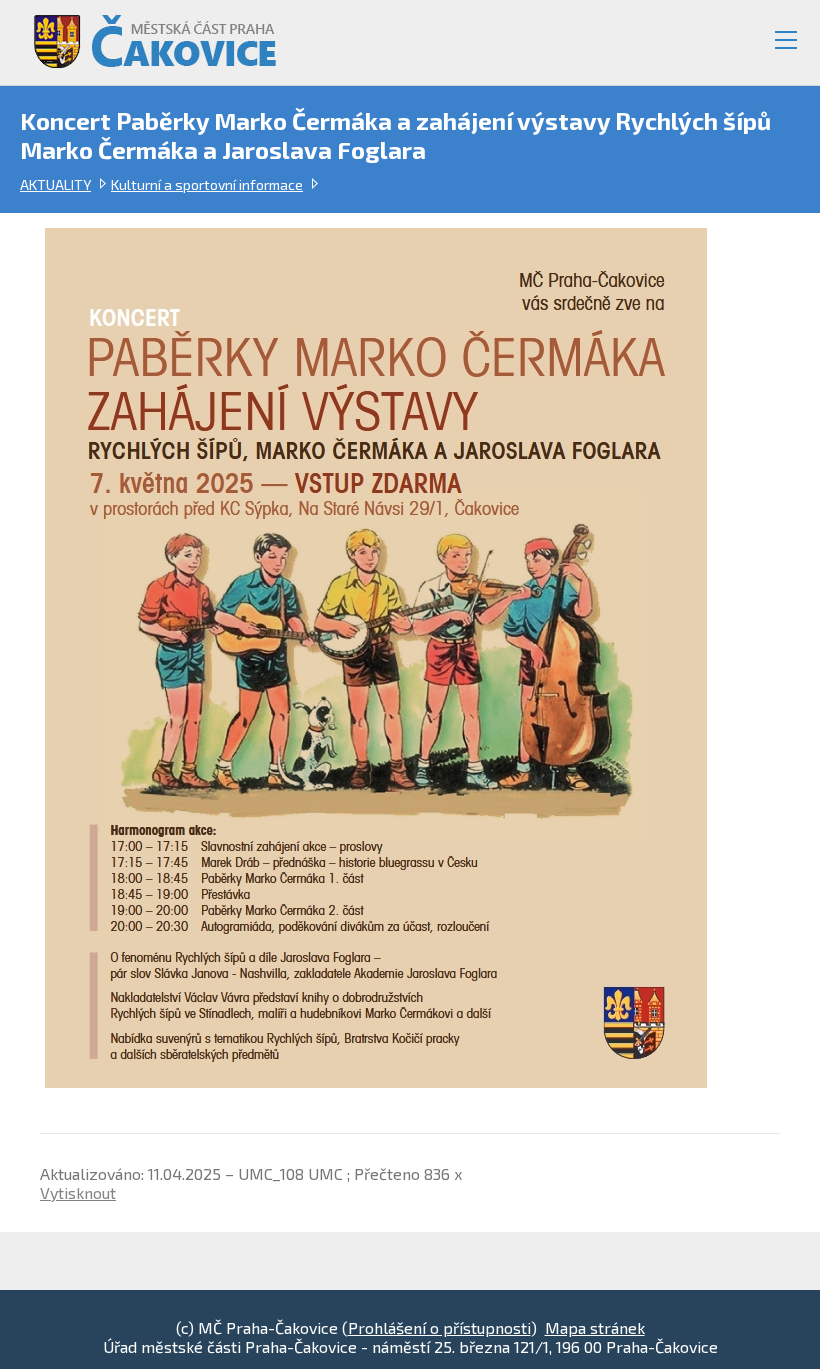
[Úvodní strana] (146, 33)
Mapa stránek (595, 1327)
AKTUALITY (55, 184)
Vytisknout (78, 1192)
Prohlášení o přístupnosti (439, 1327)
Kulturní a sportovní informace (207, 184)
